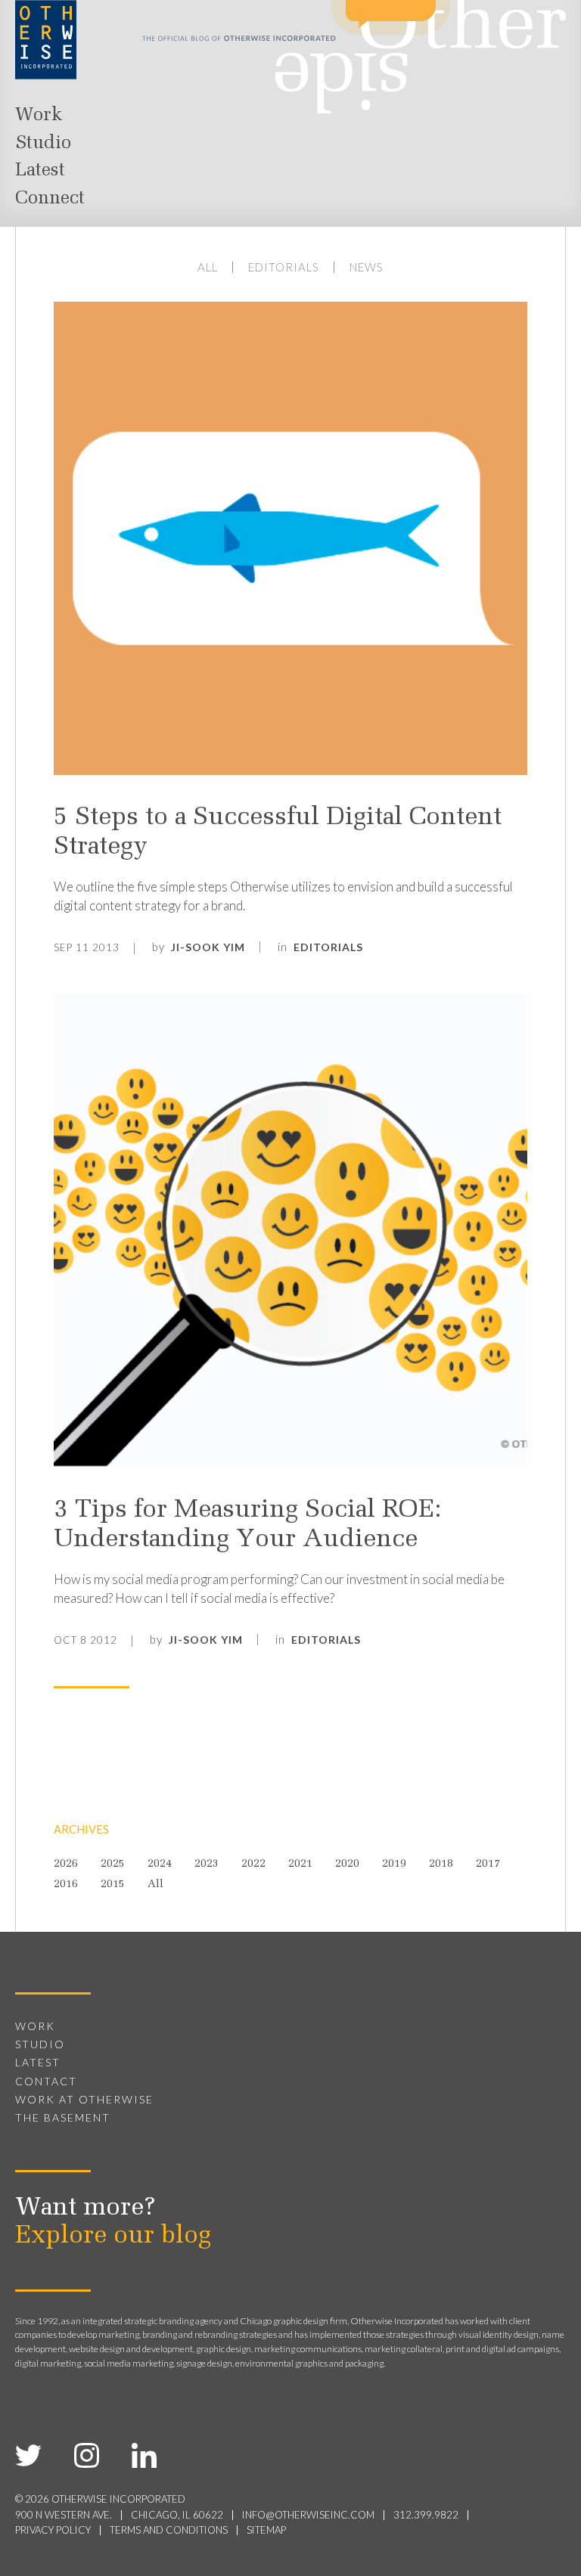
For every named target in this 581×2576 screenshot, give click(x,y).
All (208, 267)
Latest (40, 171)
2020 (347, 1865)
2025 (113, 1865)
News (367, 267)
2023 (207, 1865)
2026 (66, 1865)
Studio (43, 144)
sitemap (266, 2530)
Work (39, 116)
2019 (394, 1865)
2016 (66, 1885)
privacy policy (53, 2530)
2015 (113, 1885)
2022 (253, 1865)
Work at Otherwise (84, 2099)
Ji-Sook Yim (208, 947)
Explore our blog (113, 2237)
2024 (160, 1865)
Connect (50, 199)
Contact (46, 2081)
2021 (300, 1865)
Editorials (284, 267)
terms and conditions (169, 2530)
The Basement (63, 2117)
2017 (488, 1865)
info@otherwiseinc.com (308, 2515)
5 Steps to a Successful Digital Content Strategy (278, 833)
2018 (441, 1865)
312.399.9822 (426, 2515)
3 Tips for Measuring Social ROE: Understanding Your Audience (248, 1525)
